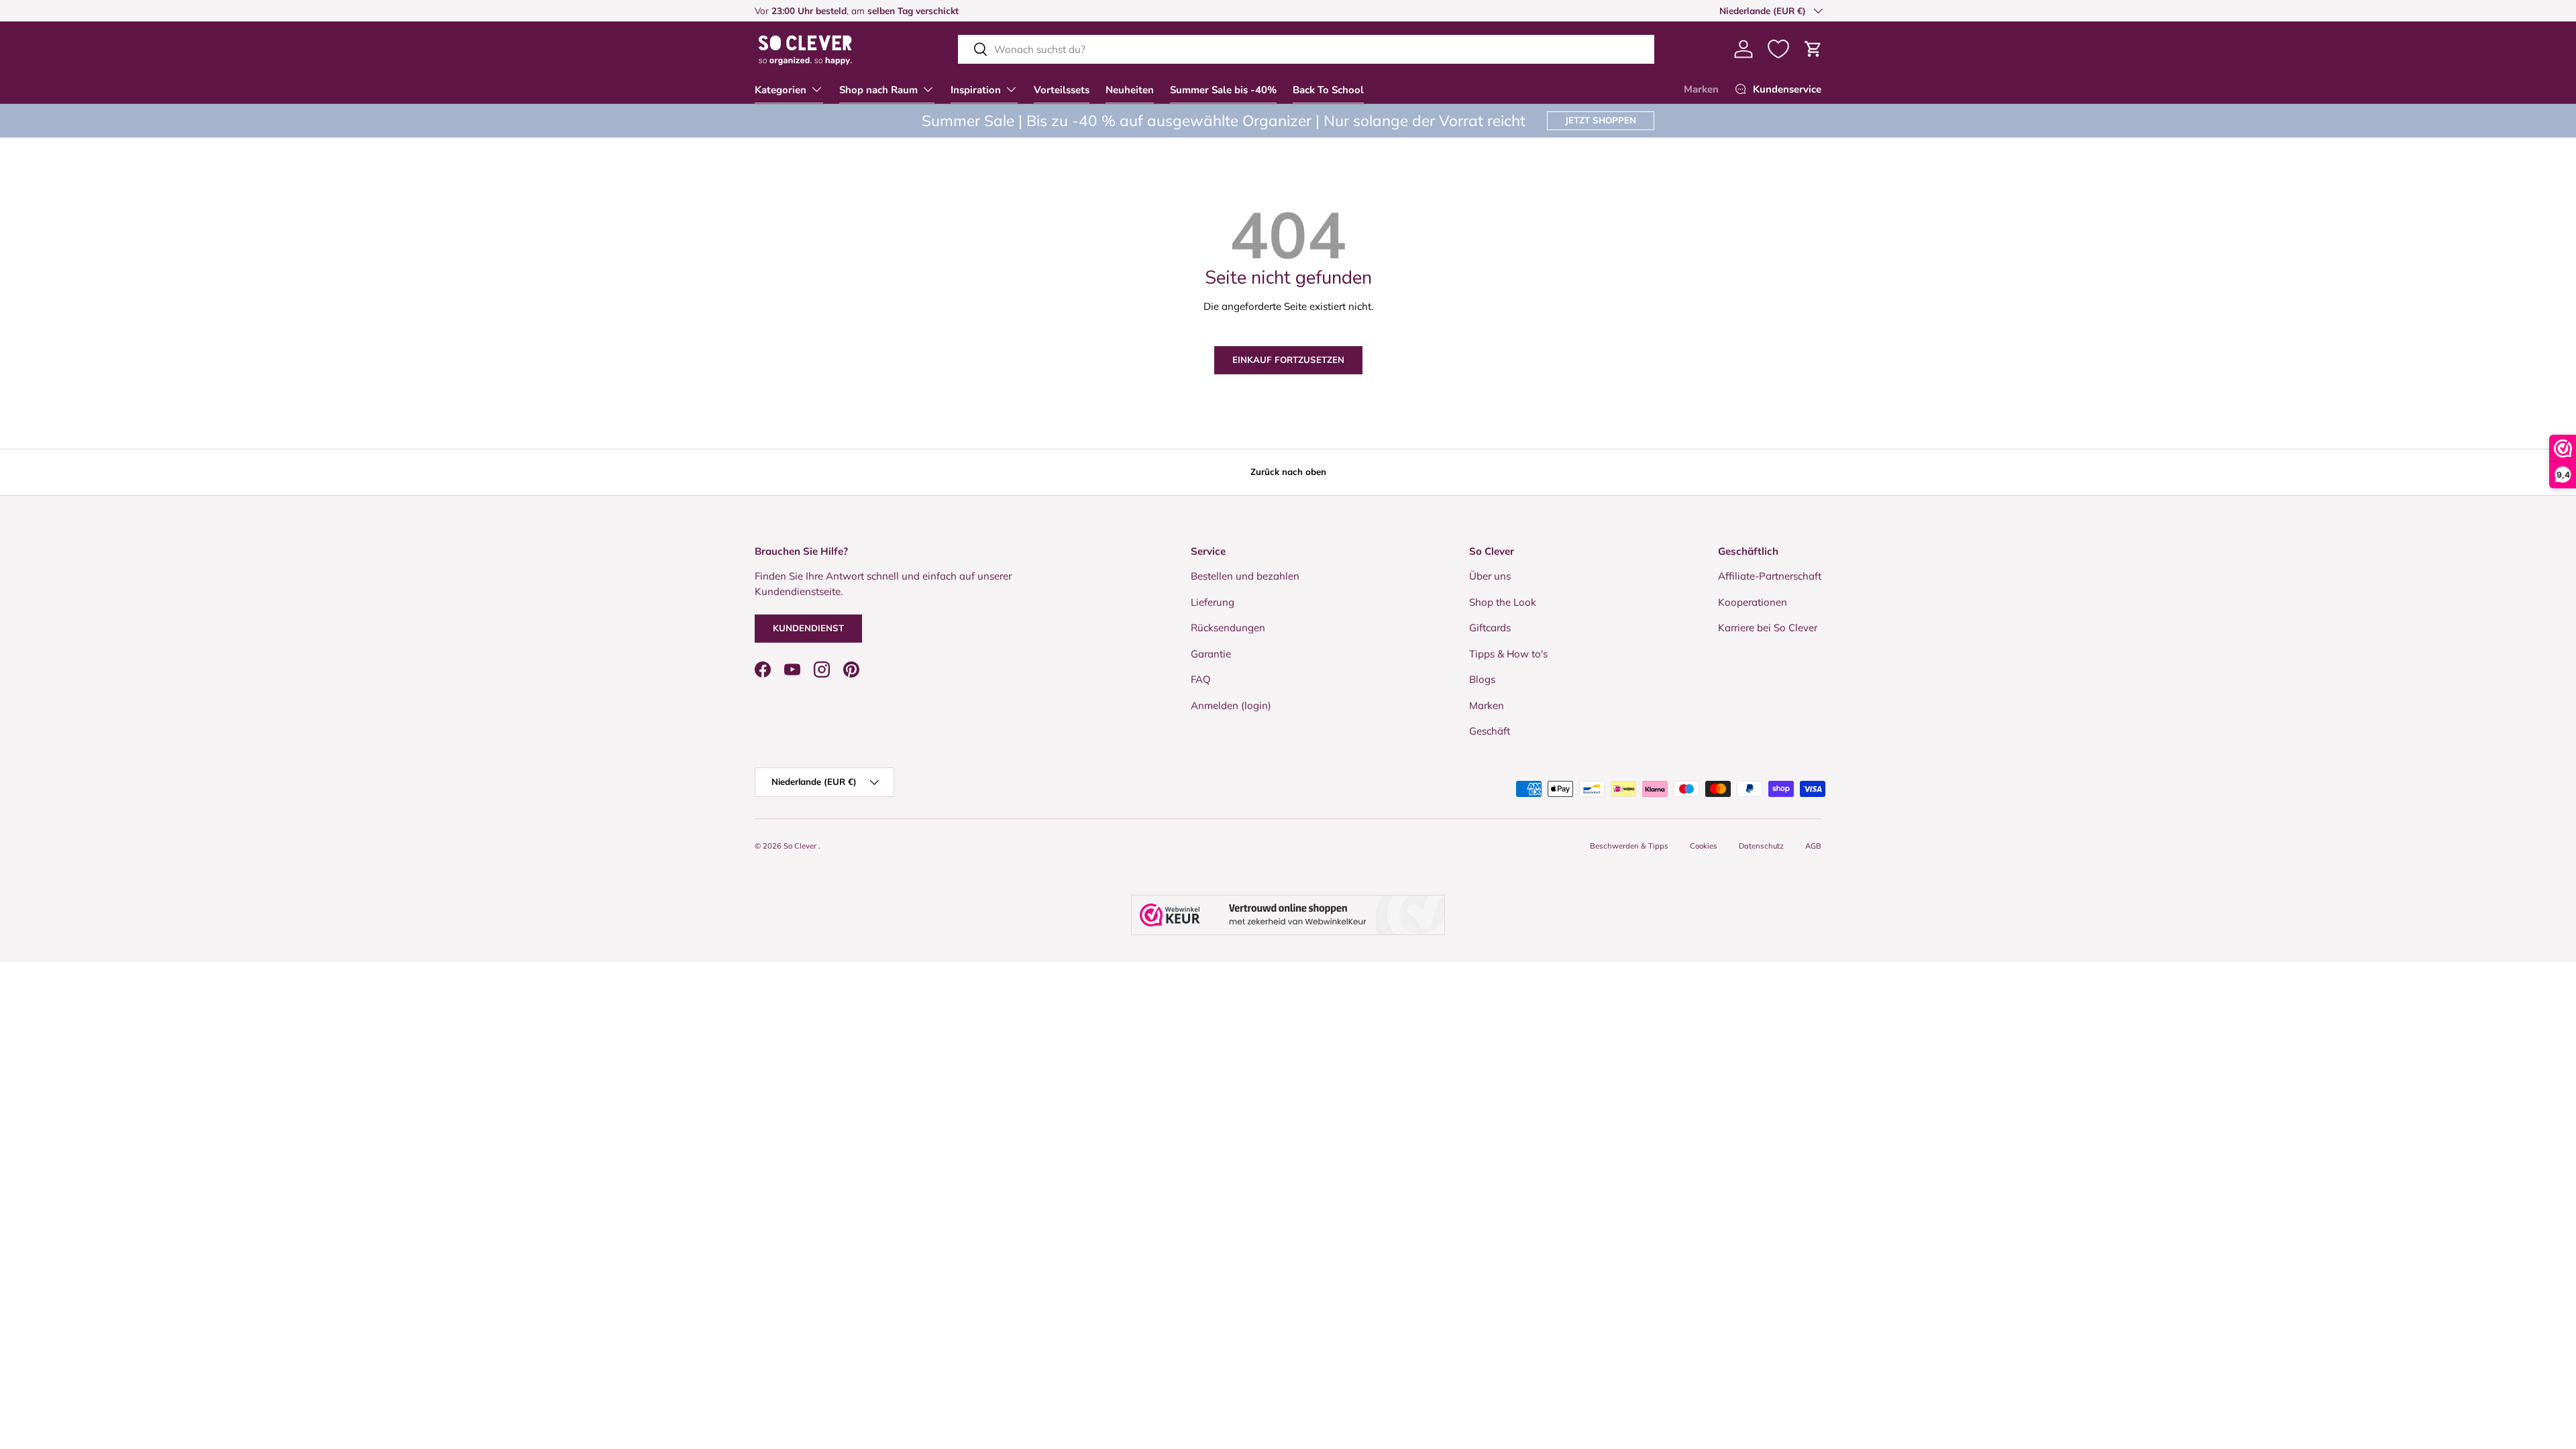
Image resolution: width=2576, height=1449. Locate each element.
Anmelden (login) (1231, 705)
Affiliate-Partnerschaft (1770, 576)
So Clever (801, 846)
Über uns (1490, 576)
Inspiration (976, 90)
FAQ (1201, 679)
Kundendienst (808, 628)
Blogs (1482, 679)
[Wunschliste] (1778, 49)
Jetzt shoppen (1601, 120)
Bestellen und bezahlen (1245, 576)
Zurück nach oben (1288, 472)
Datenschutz (1761, 846)
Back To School (1328, 90)
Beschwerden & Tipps (1629, 846)
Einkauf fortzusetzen (1288, 360)
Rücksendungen (1228, 628)
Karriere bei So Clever (1768, 628)
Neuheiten (1130, 90)
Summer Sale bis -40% (1223, 90)
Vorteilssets (1062, 90)
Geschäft (1490, 731)
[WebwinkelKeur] (1288, 915)
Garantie (1211, 654)
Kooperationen (1753, 602)
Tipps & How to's (1508, 654)
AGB (1813, 846)
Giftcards (1490, 628)
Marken (1701, 89)
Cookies (1704, 846)
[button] (1813, 49)
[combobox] (1306, 49)
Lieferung (1213, 602)
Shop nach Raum (878, 90)
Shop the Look (1503, 602)
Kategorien (781, 90)
